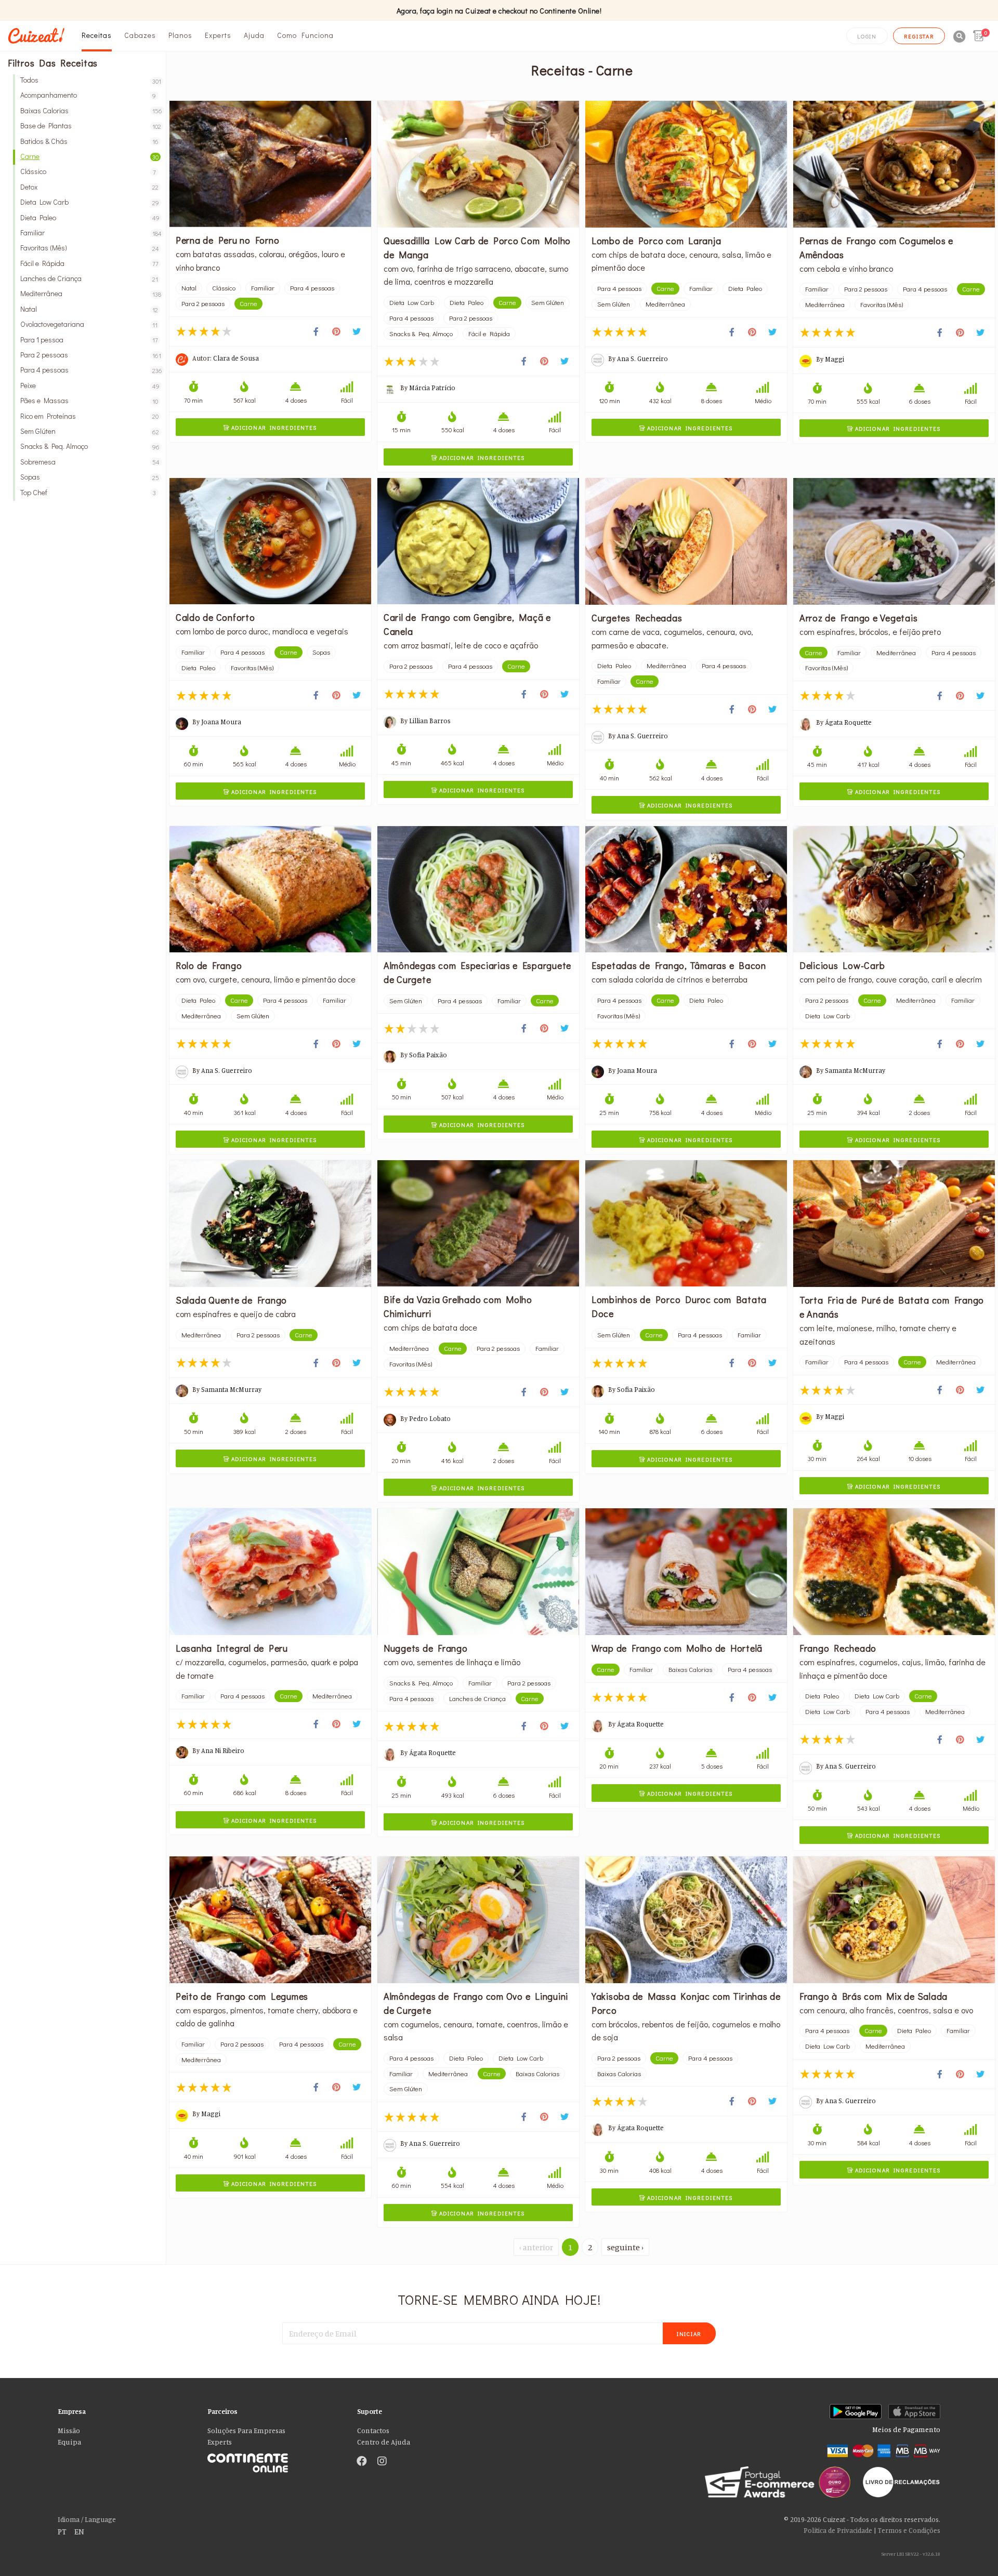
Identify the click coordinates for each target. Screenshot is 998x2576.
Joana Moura (221, 722)
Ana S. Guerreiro (642, 358)
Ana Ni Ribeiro (223, 1750)
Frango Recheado (838, 1648)
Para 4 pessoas (89, 370)
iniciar (689, 2334)
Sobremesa (89, 462)
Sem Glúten (89, 431)
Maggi (835, 359)
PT (62, 2531)
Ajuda (254, 35)
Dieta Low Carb (89, 202)
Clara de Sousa (236, 358)
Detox (89, 187)
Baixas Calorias (89, 110)
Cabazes (140, 35)
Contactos (373, 2431)
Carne (89, 156)
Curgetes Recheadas (637, 618)
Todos (89, 80)
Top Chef (88, 492)
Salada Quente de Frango (231, 1300)
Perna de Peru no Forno (228, 240)
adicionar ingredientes (270, 427)
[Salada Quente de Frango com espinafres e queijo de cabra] (270, 1224)
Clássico (88, 171)
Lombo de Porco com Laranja (656, 241)
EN (79, 2531)
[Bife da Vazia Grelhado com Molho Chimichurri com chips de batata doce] (478, 1223)
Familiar (89, 233)
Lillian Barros (430, 721)
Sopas (89, 477)
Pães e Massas (89, 400)
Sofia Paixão (428, 1055)
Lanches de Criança (89, 278)
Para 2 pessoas (89, 355)
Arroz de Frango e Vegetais (859, 618)
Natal (89, 309)
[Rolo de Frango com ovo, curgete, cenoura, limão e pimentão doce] (270, 889)
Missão (69, 2431)
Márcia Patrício (432, 388)
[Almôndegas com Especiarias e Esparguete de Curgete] (478, 889)
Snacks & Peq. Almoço (89, 446)
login (867, 36)
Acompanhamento (88, 95)
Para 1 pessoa (89, 340)
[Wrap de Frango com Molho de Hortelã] (686, 1572)
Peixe (89, 385)
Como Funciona (305, 35)
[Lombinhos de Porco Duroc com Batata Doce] (686, 1223)
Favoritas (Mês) (89, 248)
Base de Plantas (89, 125)
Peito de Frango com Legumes (242, 1996)
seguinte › (625, 2247)
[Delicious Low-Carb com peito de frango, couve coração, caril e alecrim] (894, 889)
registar (919, 36)
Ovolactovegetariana (89, 324)
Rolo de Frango (209, 965)
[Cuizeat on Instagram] (382, 2462)
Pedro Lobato (430, 1418)
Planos (180, 35)
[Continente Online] (274, 2460)
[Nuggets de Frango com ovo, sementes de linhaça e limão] (478, 1572)
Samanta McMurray (855, 1070)
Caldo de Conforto (215, 617)
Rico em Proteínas (89, 416)
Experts (218, 35)
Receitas (97, 35)
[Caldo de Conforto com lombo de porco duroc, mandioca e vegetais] (270, 541)
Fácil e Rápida (89, 263)
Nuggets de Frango (426, 1648)
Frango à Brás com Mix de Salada (874, 1996)
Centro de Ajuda (384, 2442)
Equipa (69, 2442)
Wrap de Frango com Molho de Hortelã (677, 1648)
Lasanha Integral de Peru (232, 1648)
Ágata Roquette (848, 722)
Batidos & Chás (89, 141)
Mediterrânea (89, 293)
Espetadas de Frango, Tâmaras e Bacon (679, 965)
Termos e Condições (909, 2530)
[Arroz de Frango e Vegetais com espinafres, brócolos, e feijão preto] (894, 541)
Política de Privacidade (838, 2530)
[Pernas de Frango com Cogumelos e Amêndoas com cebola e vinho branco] (894, 164)
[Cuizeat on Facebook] (362, 2462)
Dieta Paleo (89, 217)
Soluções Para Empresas (246, 2431)
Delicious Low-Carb (842, 965)
